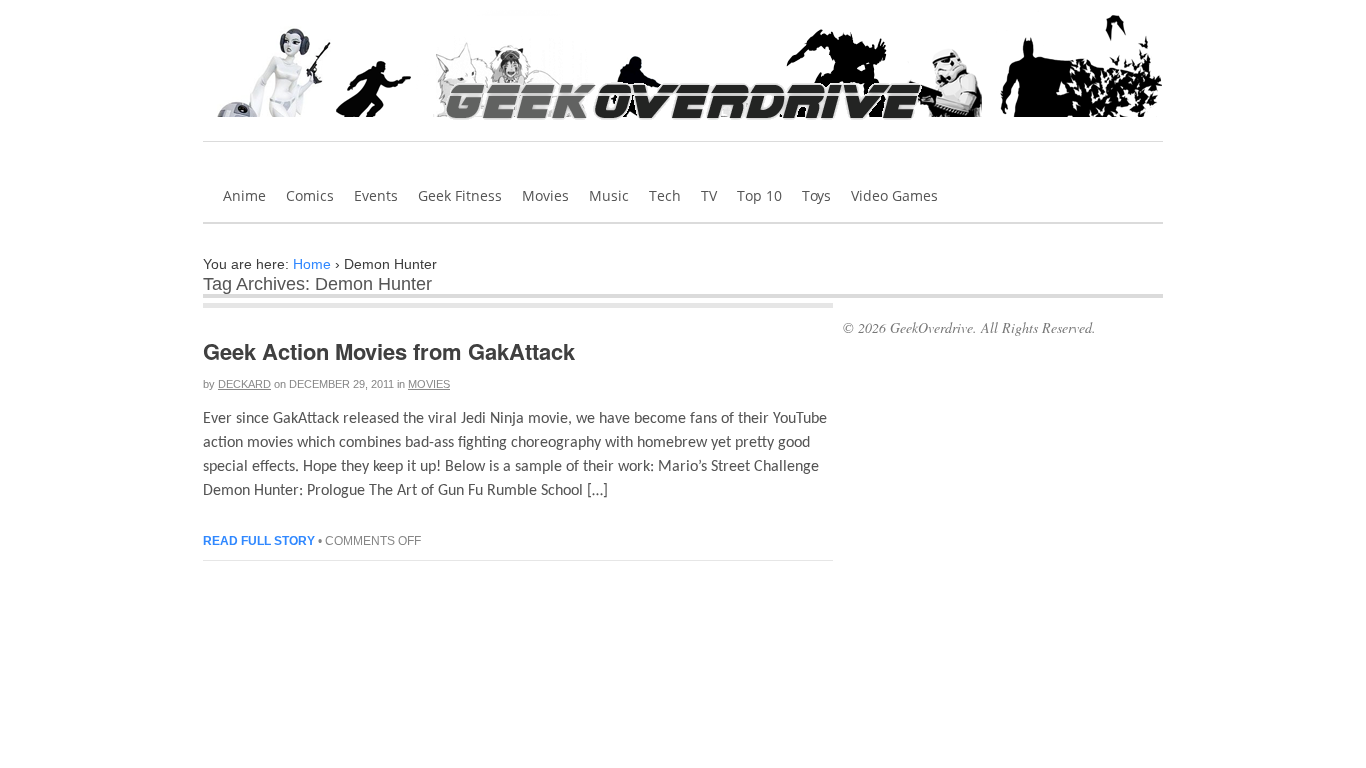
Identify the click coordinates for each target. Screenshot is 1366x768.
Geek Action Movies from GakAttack (389, 351)
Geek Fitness (460, 195)
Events (376, 195)
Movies (545, 195)
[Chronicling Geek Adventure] (683, 126)
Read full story (259, 541)
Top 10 (759, 195)
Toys (816, 195)
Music (609, 195)
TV (709, 195)
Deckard (244, 384)
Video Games (894, 195)
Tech (665, 195)
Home (312, 264)
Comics (310, 195)
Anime (244, 195)
